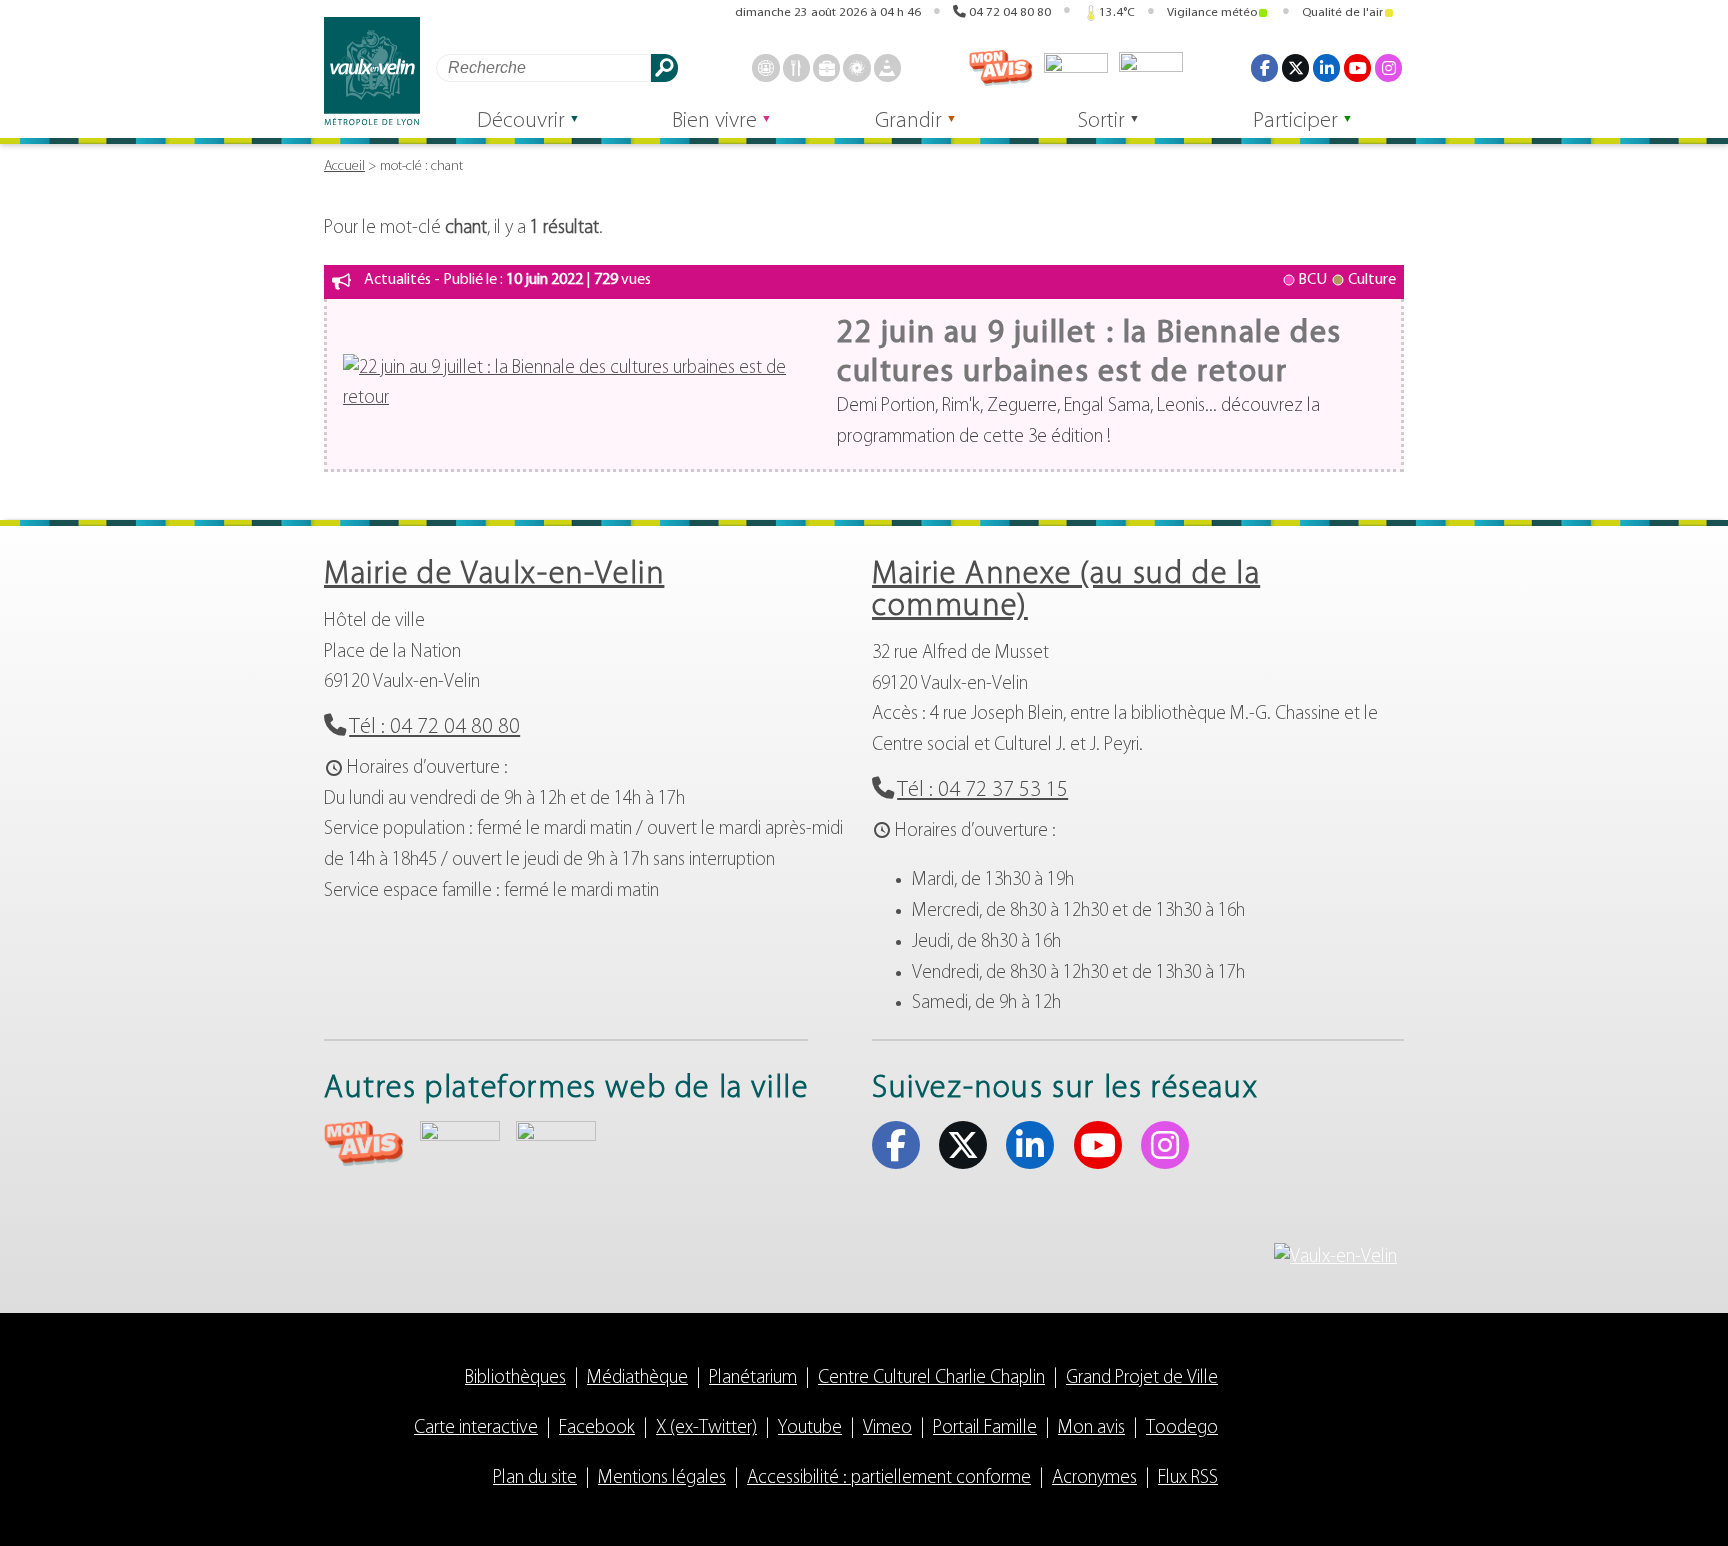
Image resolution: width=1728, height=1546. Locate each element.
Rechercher (664, 67)
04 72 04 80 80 (1010, 12)
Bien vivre (714, 121)
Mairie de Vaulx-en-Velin (494, 575)
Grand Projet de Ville (1142, 1378)
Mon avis (1001, 68)
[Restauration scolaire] (796, 67)
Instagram (1388, 67)
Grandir (908, 121)
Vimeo (887, 1428)
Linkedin (1326, 67)
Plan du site (535, 1478)
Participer (1295, 121)
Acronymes (1094, 1478)
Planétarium (753, 1378)
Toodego (1076, 68)
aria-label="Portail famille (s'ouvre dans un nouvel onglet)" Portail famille (556, 1141)
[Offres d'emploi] (826, 67)
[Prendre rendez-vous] (765, 67)
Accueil (344, 166)
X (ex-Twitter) (1295, 67)
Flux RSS (1188, 1478)
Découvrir (521, 121)
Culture (1372, 280)
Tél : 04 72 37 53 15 (982, 790)
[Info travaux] (887, 67)
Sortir (1101, 121)
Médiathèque (637, 1378)
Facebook (1264, 67)
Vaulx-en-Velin (372, 71)
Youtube (1357, 67)
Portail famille (1151, 68)
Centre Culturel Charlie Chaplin (931, 1378)
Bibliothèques (515, 1378)
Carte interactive (476, 1428)
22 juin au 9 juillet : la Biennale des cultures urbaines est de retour (1089, 353)
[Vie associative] (856, 67)
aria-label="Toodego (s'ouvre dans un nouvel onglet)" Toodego (460, 1140)
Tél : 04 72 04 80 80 (434, 727)
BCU (1312, 280)
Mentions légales (662, 1478)
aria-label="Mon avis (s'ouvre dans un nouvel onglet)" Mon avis (364, 1143)
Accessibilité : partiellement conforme (889, 1478)
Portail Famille (985, 1428)
